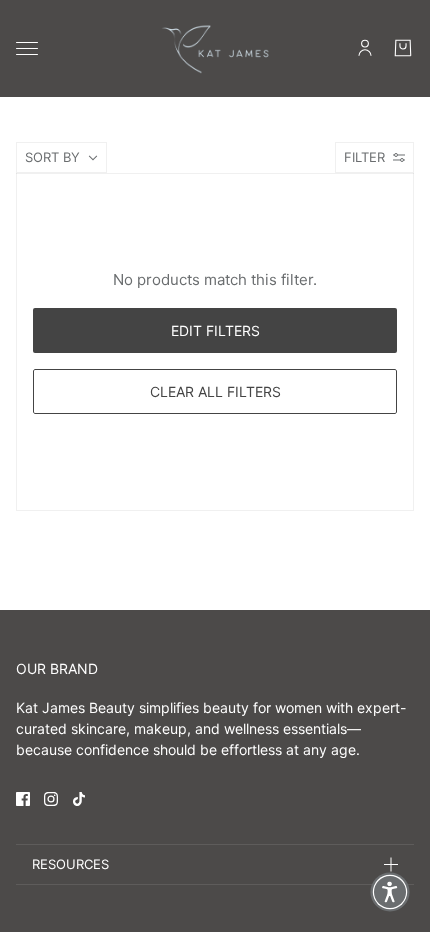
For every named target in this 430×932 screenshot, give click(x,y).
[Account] (365, 48)
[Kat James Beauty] (215, 48)
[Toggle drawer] (27, 48)
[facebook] (23, 799)
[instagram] (51, 799)
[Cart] (403, 48)
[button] (390, 892)
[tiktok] (79, 799)
